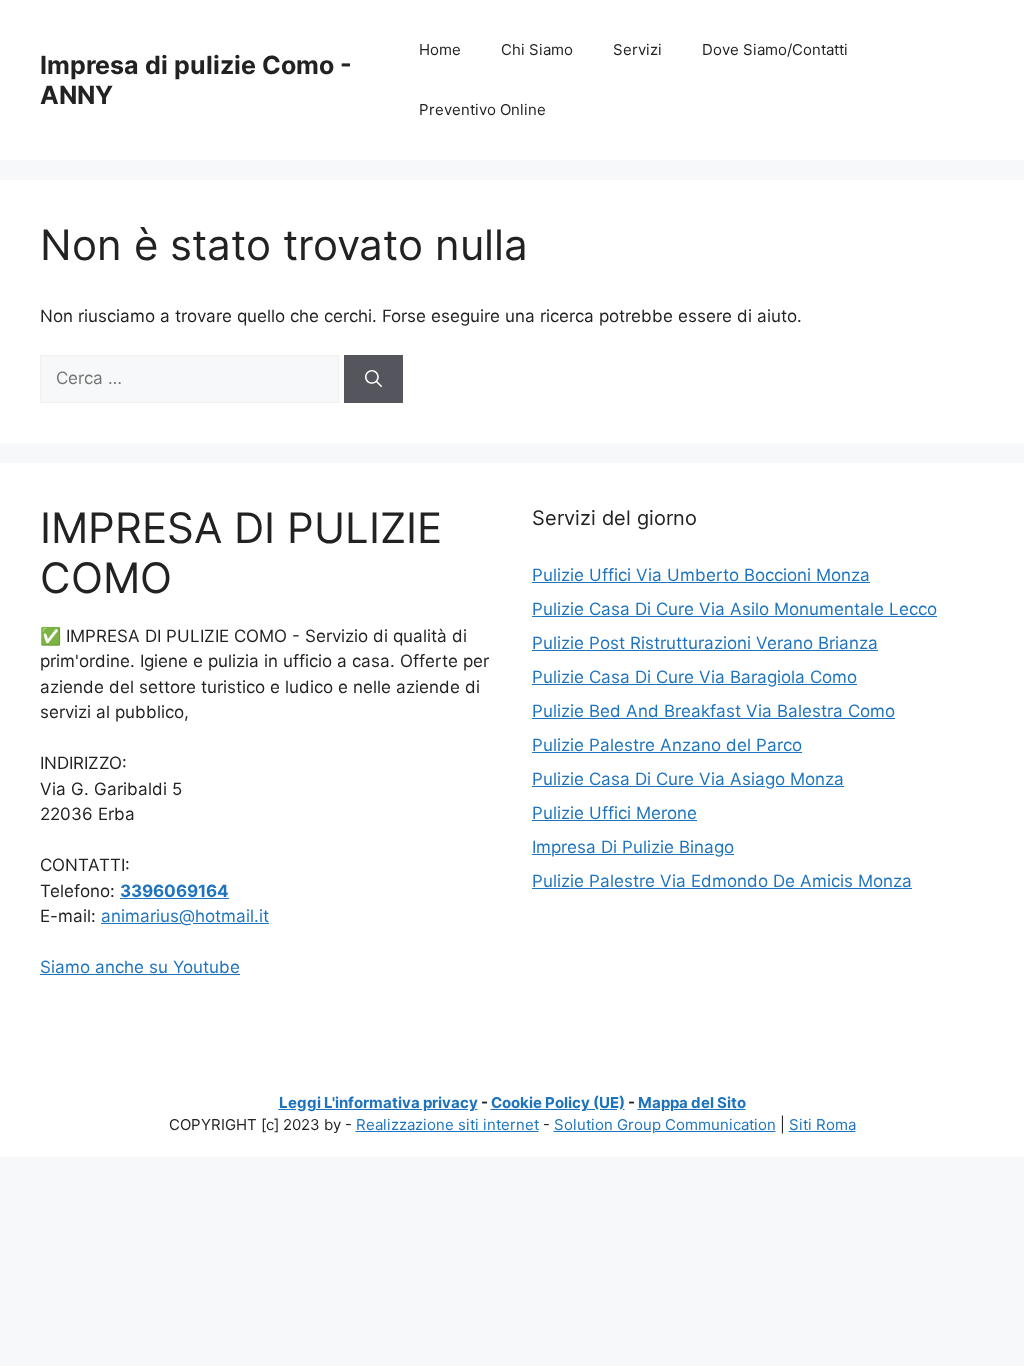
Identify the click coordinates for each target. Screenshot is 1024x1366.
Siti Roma (822, 1124)
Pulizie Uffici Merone (614, 813)
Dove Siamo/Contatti (775, 49)
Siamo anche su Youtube (140, 967)
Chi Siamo (537, 49)
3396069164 (174, 891)
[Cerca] (373, 379)
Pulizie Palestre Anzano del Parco (667, 745)
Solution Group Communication (665, 1124)
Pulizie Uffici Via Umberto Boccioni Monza (701, 575)
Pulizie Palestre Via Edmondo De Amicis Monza (722, 881)
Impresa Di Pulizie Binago (633, 847)
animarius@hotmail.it (185, 916)
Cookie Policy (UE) (558, 1102)
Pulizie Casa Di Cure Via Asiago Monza (688, 779)
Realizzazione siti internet (447, 1124)
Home (440, 49)
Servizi (637, 49)
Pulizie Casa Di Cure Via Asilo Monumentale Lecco (734, 609)
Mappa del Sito (692, 1102)
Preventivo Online (482, 109)
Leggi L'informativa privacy (378, 1102)
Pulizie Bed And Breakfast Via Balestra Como (713, 711)
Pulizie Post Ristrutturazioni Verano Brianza (705, 643)
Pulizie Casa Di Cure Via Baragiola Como (694, 677)
